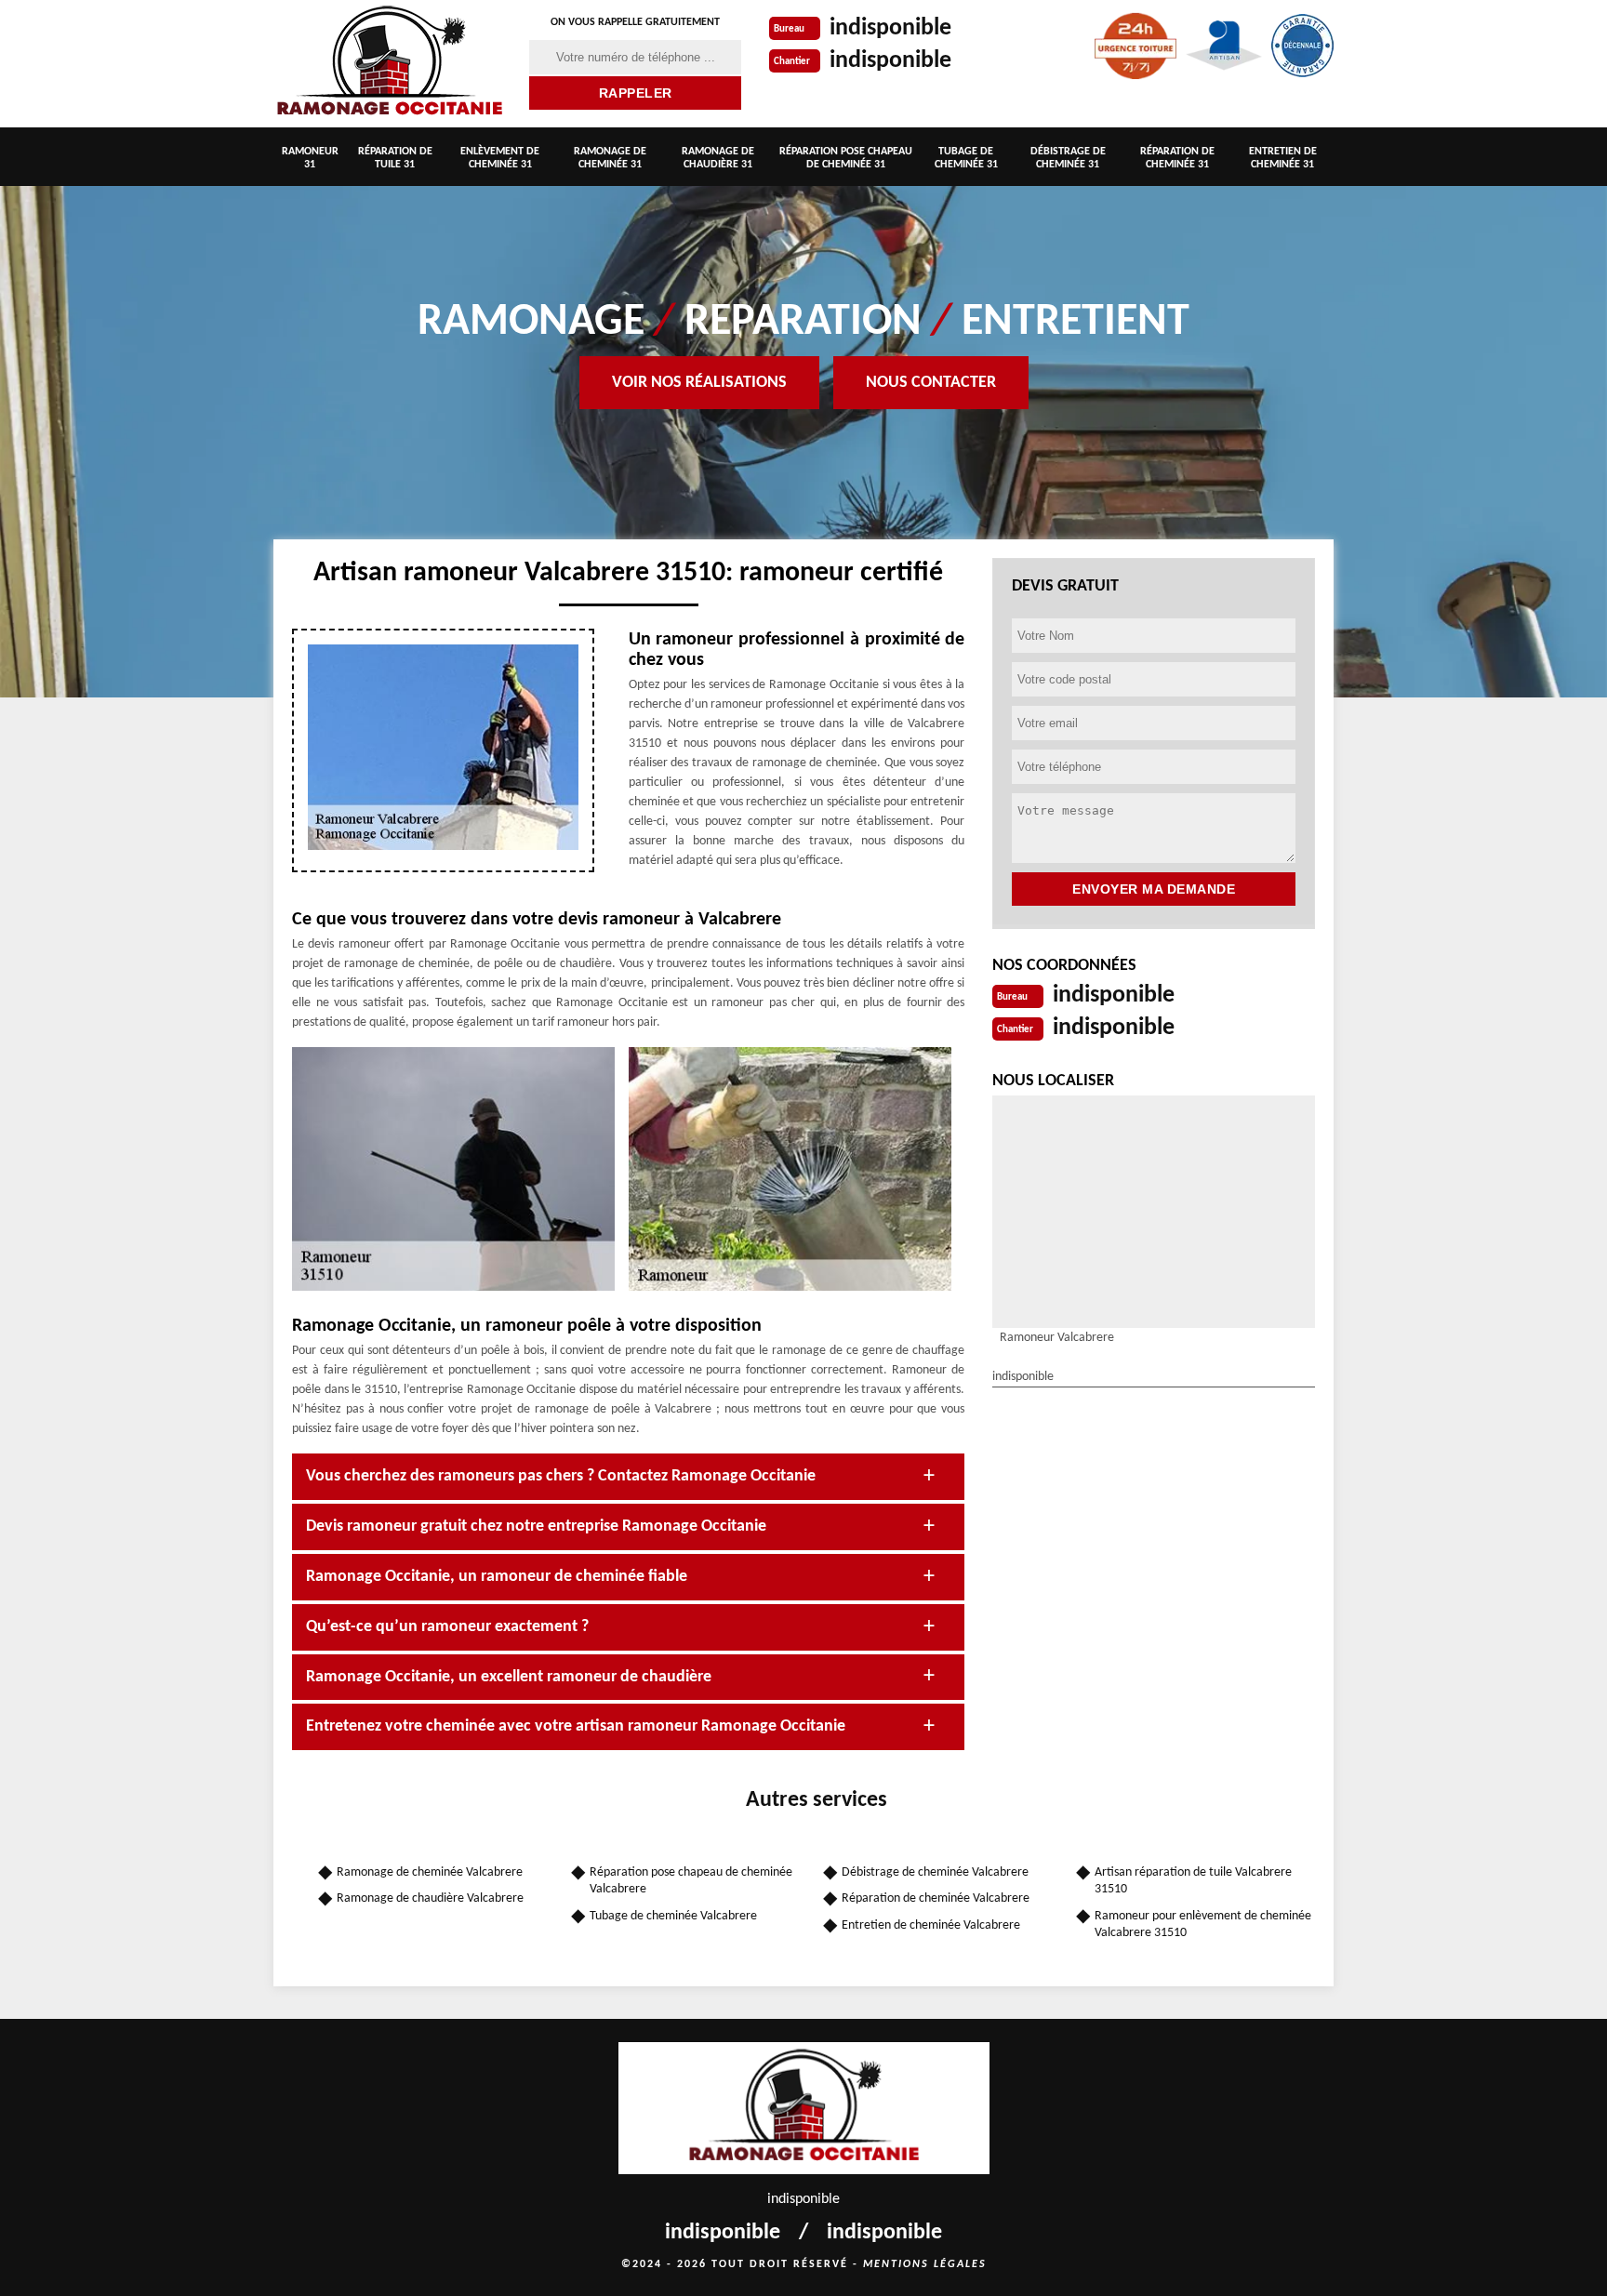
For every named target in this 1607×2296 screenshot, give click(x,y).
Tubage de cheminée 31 (966, 158)
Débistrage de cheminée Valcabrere (935, 1872)
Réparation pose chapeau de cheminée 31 (846, 158)
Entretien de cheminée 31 (1283, 158)
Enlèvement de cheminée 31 (500, 158)
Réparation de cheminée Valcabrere (936, 1898)
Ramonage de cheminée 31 (610, 158)
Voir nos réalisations (699, 383)
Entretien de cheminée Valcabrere (931, 1925)
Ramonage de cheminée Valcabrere (430, 1872)
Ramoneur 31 (310, 158)
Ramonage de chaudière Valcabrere (430, 1898)
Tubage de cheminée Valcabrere (673, 1916)
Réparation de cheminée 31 (1177, 158)
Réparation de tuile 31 (395, 158)
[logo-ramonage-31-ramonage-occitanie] (390, 64)
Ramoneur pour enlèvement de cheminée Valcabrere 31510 (1203, 1924)
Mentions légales (925, 2264)
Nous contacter (931, 383)
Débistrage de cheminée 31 (1068, 158)
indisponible (890, 28)
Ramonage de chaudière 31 (718, 158)
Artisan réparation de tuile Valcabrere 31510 (1193, 1881)
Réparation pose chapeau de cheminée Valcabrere (691, 1881)
